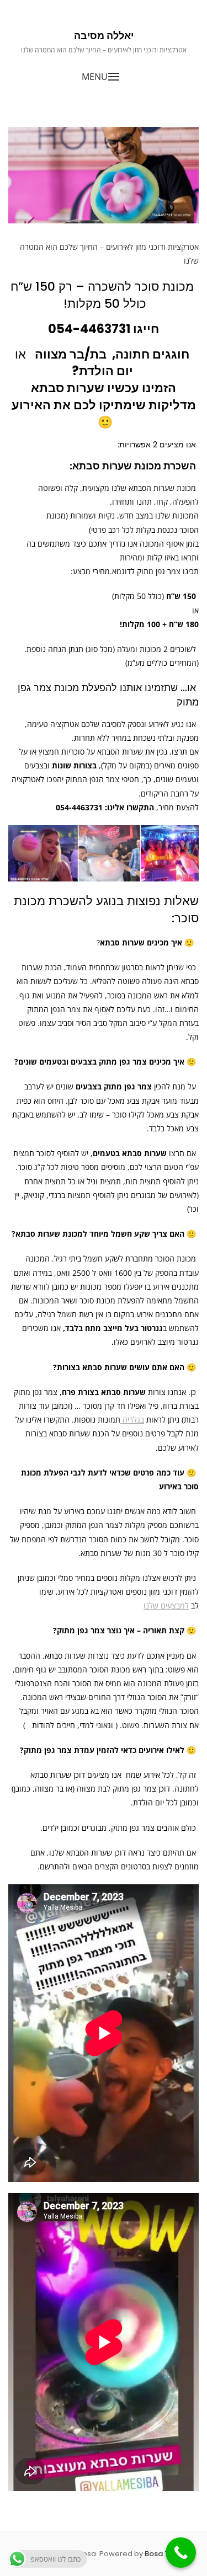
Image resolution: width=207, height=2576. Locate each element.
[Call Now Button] (181, 2553)
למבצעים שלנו (166, 1605)
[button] (104, 77)
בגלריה (132, 1420)
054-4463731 (89, 329)
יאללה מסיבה (104, 36)
